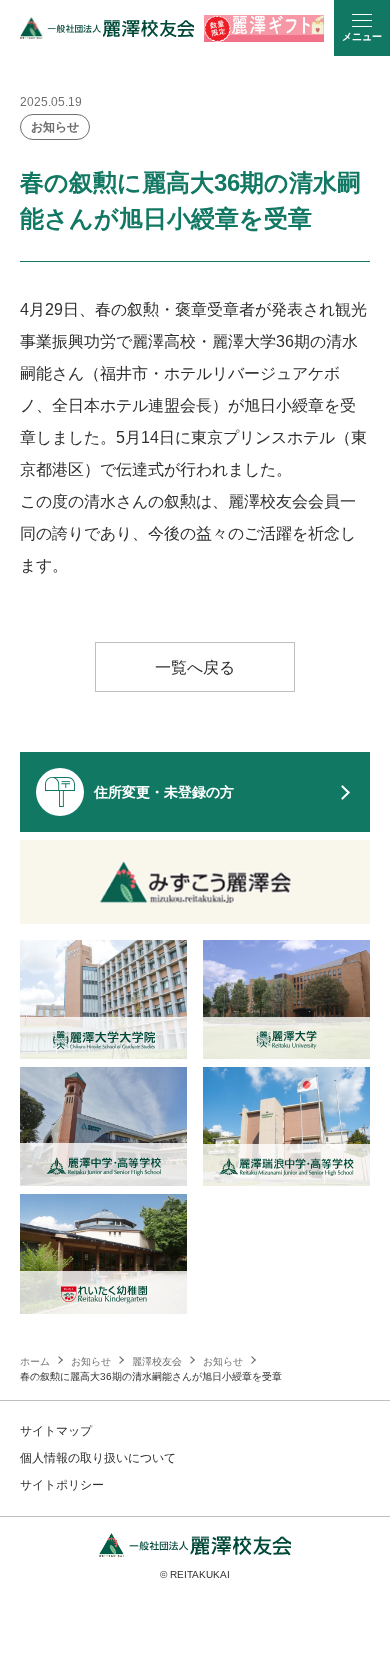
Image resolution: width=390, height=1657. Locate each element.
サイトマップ (56, 1431)
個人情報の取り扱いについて (98, 1458)
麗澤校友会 (157, 1361)
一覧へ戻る (195, 667)
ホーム (35, 1361)
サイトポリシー (62, 1485)
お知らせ (55, 127)
